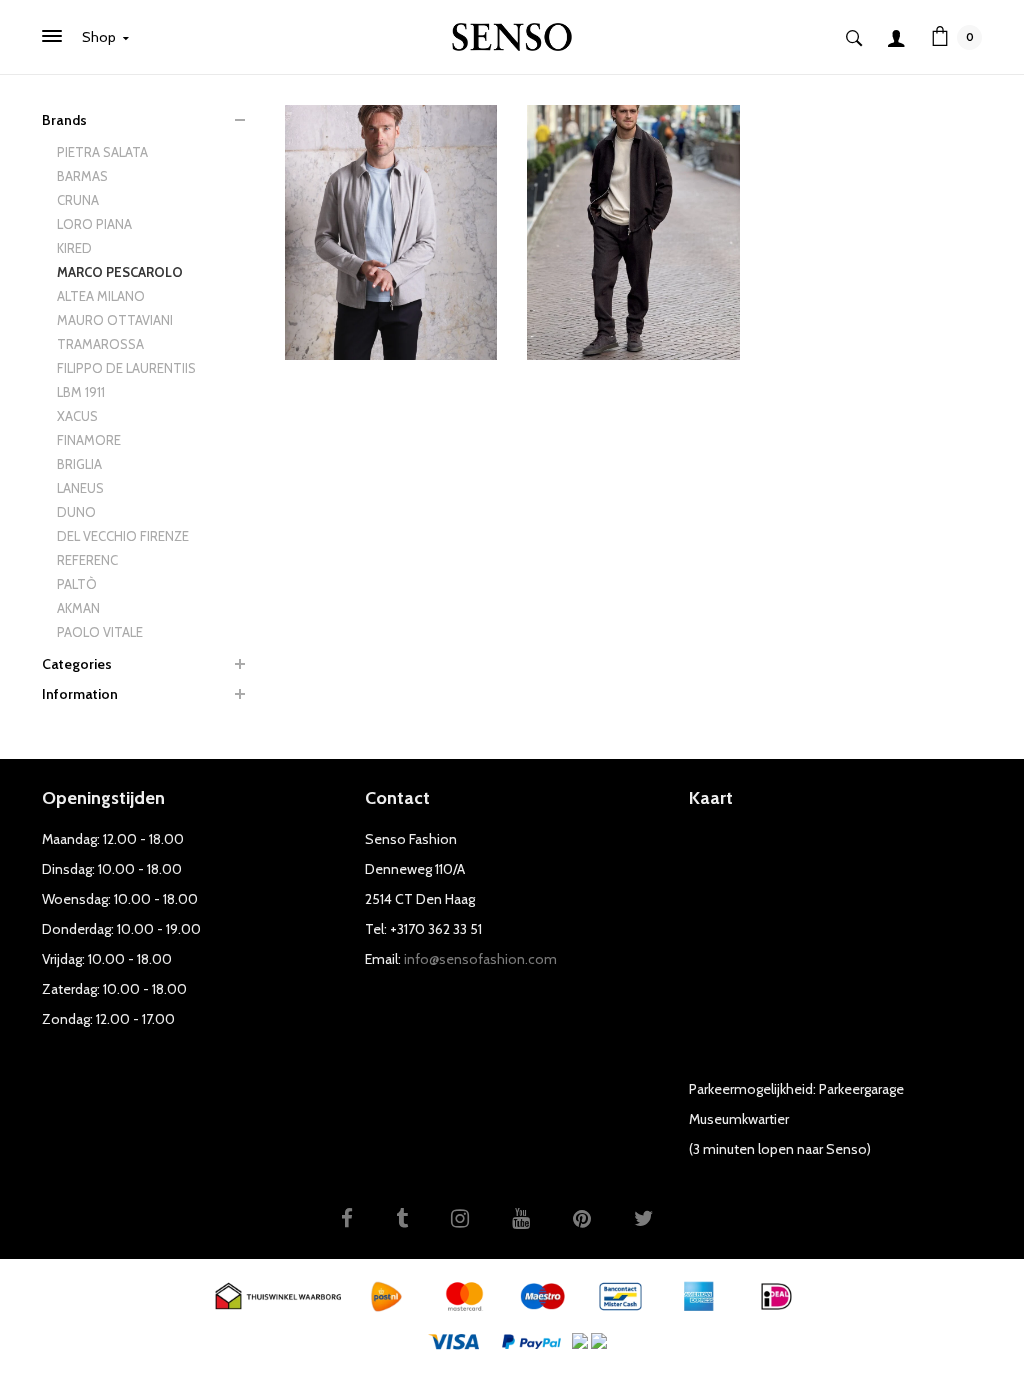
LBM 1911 (81, 392)
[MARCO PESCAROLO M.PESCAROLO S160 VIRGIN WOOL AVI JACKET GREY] (391, 231)
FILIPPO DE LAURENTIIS (126, 368)
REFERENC (87, 560)
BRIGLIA (79, 464)
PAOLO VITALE (100, 632)
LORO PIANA (94, 224)
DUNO (76, 512)
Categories (77, 664)
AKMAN (78, 608)
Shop (100, 37)
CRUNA (78, 200)
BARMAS (82, 176)
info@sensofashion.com (480, 959)
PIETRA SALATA (102, 152)
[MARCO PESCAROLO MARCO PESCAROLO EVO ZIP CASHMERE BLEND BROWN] (633, 231)
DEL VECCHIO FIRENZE (123, 536)
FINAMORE (89, 440)
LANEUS (80, 488)
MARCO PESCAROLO (120, 272)
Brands (64, 120)
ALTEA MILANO (101, 296)
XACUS (77, 416)
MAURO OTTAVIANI (115, 320)
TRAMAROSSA (100, 344)
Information (80, 694)
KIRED (74, 248)
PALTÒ (77, 584)
